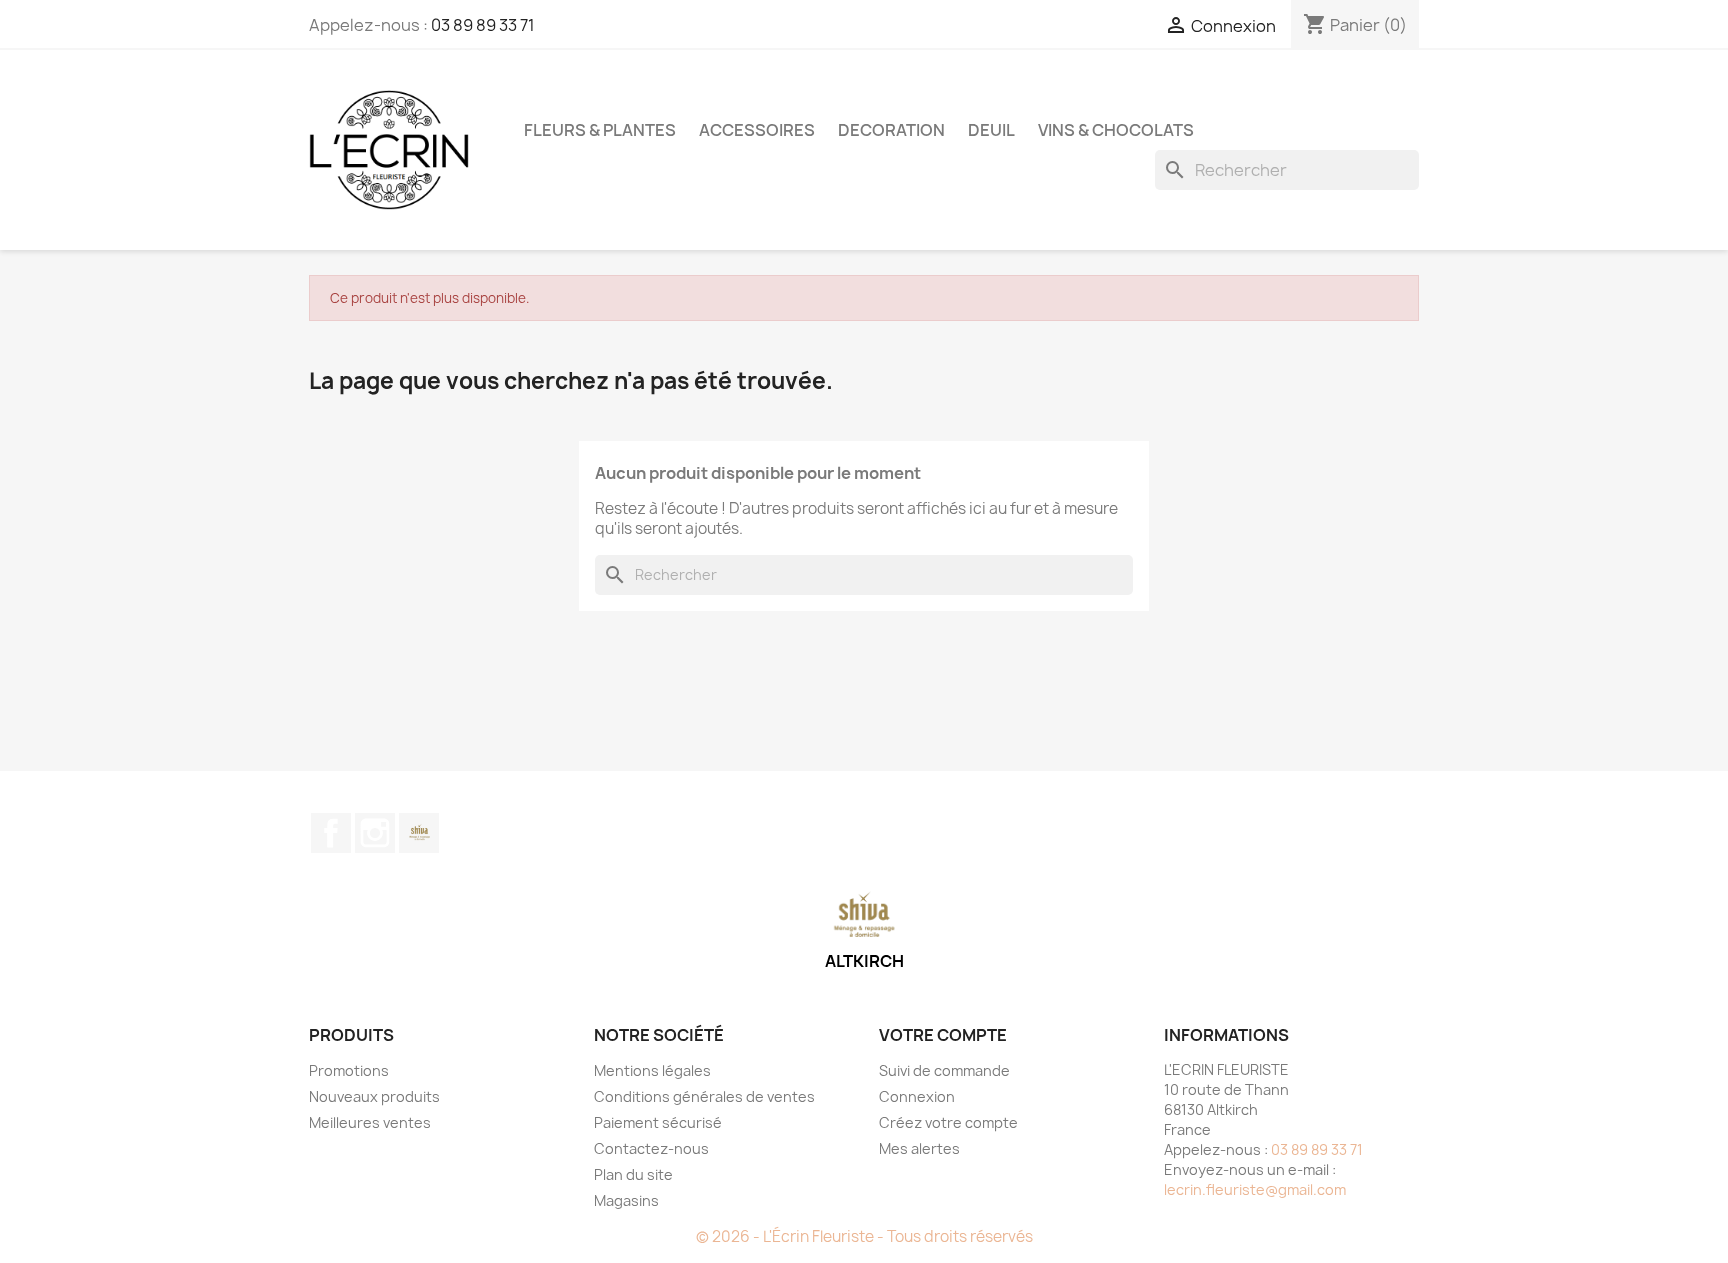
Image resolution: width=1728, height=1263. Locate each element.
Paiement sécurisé (658, 1122)
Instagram (375, 833)
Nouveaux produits (374, 1096)
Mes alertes (919, 1148)
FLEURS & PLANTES (600, 130)
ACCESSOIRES (757, 130)
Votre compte (943, 1035)
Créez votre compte (948, 1122)
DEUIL (991, 130)
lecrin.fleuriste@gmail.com (1255, 1189)
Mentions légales (652, 1070)
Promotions (349, 1070)
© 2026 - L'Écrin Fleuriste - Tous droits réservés (864, 1236)
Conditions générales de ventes (704, 1096)
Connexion (917, 1096)
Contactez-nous (651, 1148)
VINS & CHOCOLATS (1116, 130)
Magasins (626, 1200)
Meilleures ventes (370, 1122)
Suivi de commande (944, 1070)
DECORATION (891, 130)
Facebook (331, 833)
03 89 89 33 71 (483, 25)
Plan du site (633, 1174)
